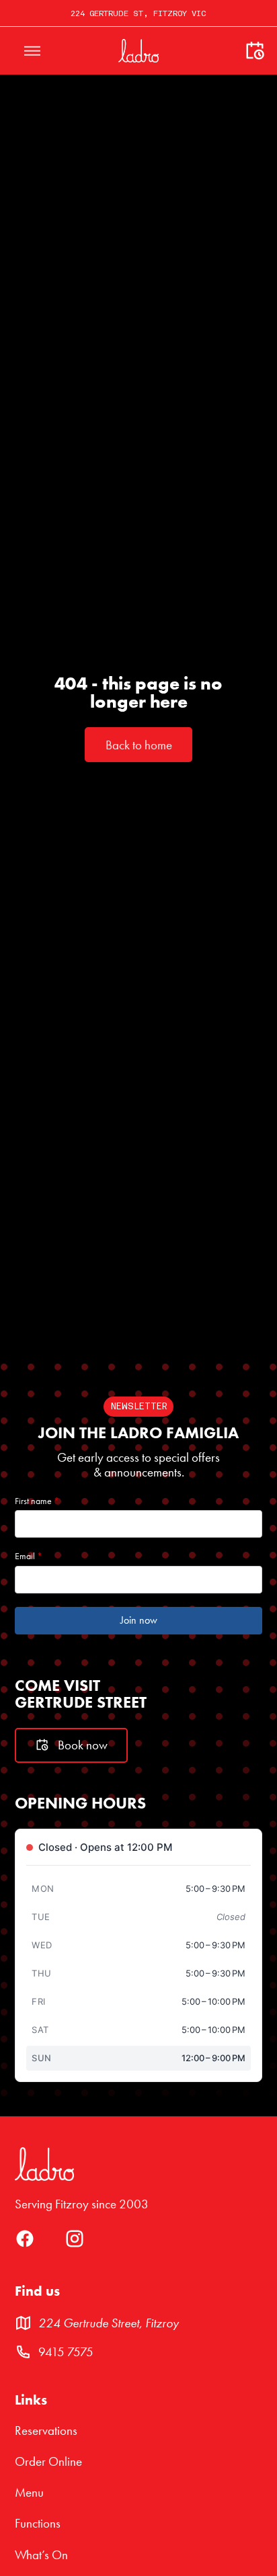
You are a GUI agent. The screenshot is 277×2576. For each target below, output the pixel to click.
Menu (29, 2493)
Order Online (48, 2462)
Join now (139, 1620)
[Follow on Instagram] (75, 2244)
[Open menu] (32, 51)
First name (37, 1501)
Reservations (46, 2431)
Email (29, 1556)
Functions (38, 2524)
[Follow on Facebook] (25, 2244)
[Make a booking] (255, 51)
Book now (83, 1745)
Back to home (139, 745)
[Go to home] (138, 50)
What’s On (41, 2555)
